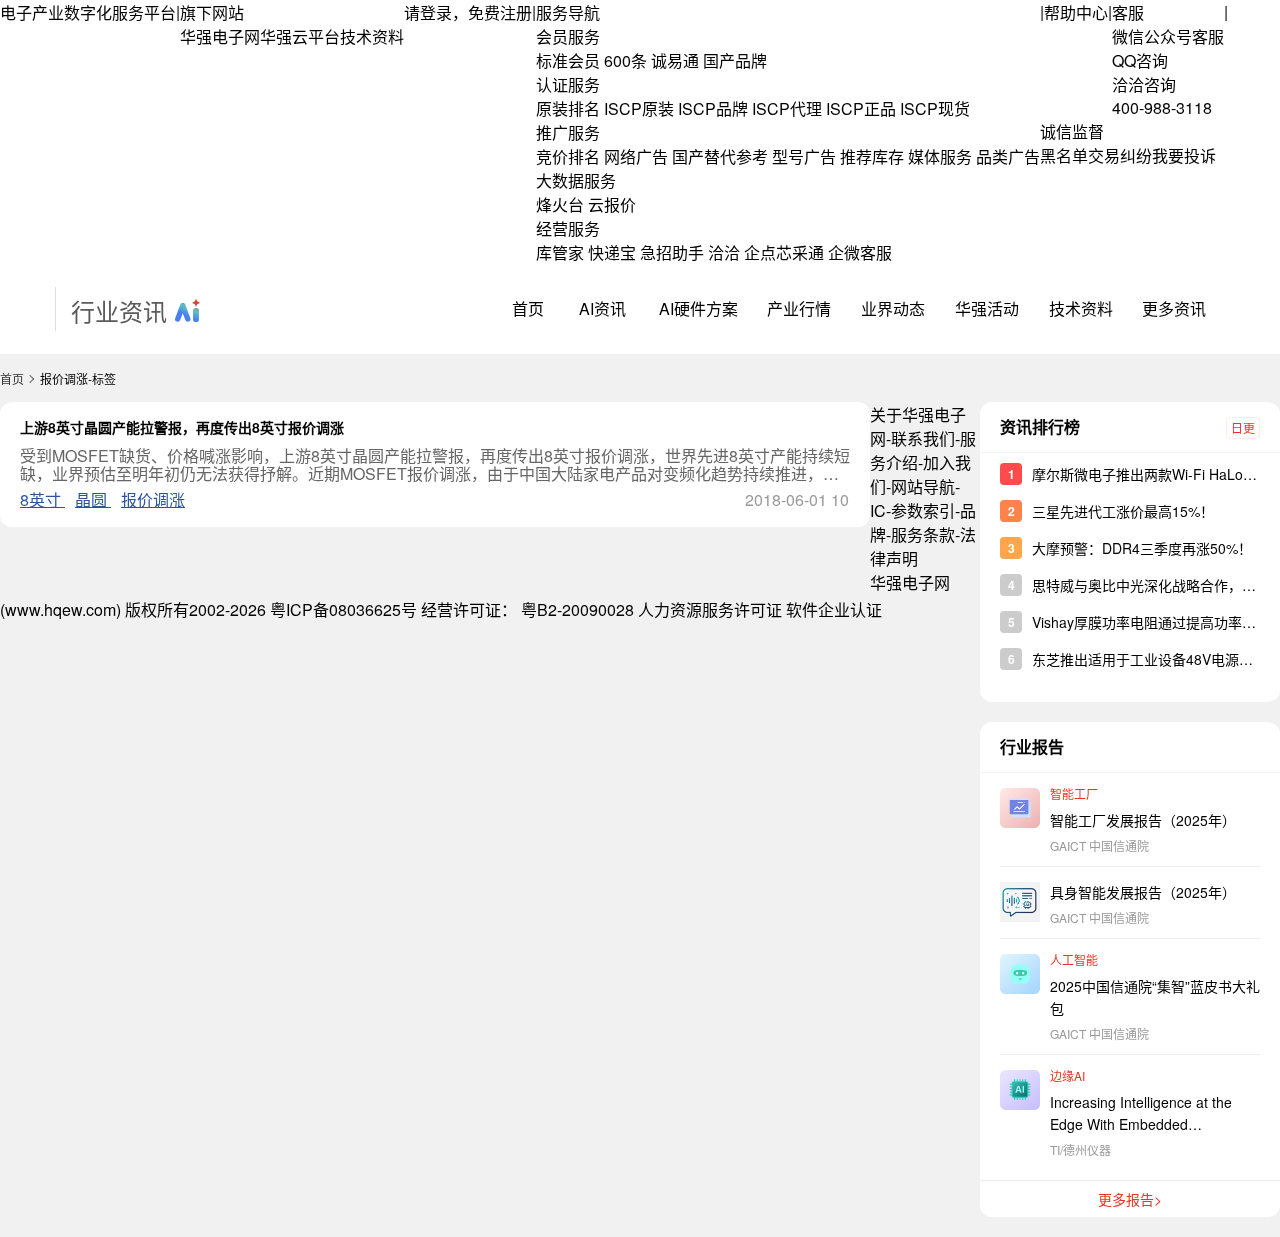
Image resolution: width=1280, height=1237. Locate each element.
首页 (528, 308)
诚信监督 (1072, 131)
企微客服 (860, 252)
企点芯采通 (784, 252)
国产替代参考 (720, 156)
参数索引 (923, 510)
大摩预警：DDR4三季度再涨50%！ (1142, 548)
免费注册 (500, 12)
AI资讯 (602, 308)
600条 (625, 60)
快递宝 (612, 252)
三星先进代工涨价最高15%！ (1123, 511)
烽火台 (560, 204)
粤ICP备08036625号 (343, 609)
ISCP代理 (787, 108)
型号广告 (804, 156)
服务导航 (568, 12)
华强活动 (987, 308)
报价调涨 (153, 499)
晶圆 (93, 499)
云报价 (612, 204)
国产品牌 (735, 60)
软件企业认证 (834, 609)
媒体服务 (940, 156)
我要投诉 (1184, 155)
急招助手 (672, 252)
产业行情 (799, 308)
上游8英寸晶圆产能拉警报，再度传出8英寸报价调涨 (182, 427)
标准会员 (568, 60)
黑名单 (1064, 155)
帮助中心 (1076, 12)
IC (878, 510)
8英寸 (42, 499)
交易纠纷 (1120, 155)
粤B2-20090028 (577, 609)
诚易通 (675, 60)
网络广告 (636, 156)
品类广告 (1008, 156)
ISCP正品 (861, 108)
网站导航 (923, 486)
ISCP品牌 (713, 108)
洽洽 (724, 252)
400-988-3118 (1162, 107)
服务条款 (923, 534)
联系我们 (923, 438)
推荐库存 (872, 156)
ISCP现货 (935, 108)
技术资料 (372, 36)
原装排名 (568, 108)
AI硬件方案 (698, 308)
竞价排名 (568, 156)
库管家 (560, 252)
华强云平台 (300, 36)
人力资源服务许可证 (710, 609)
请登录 (428, 12)
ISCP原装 (639, 108)
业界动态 (893, 308)
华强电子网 (220, 36)
